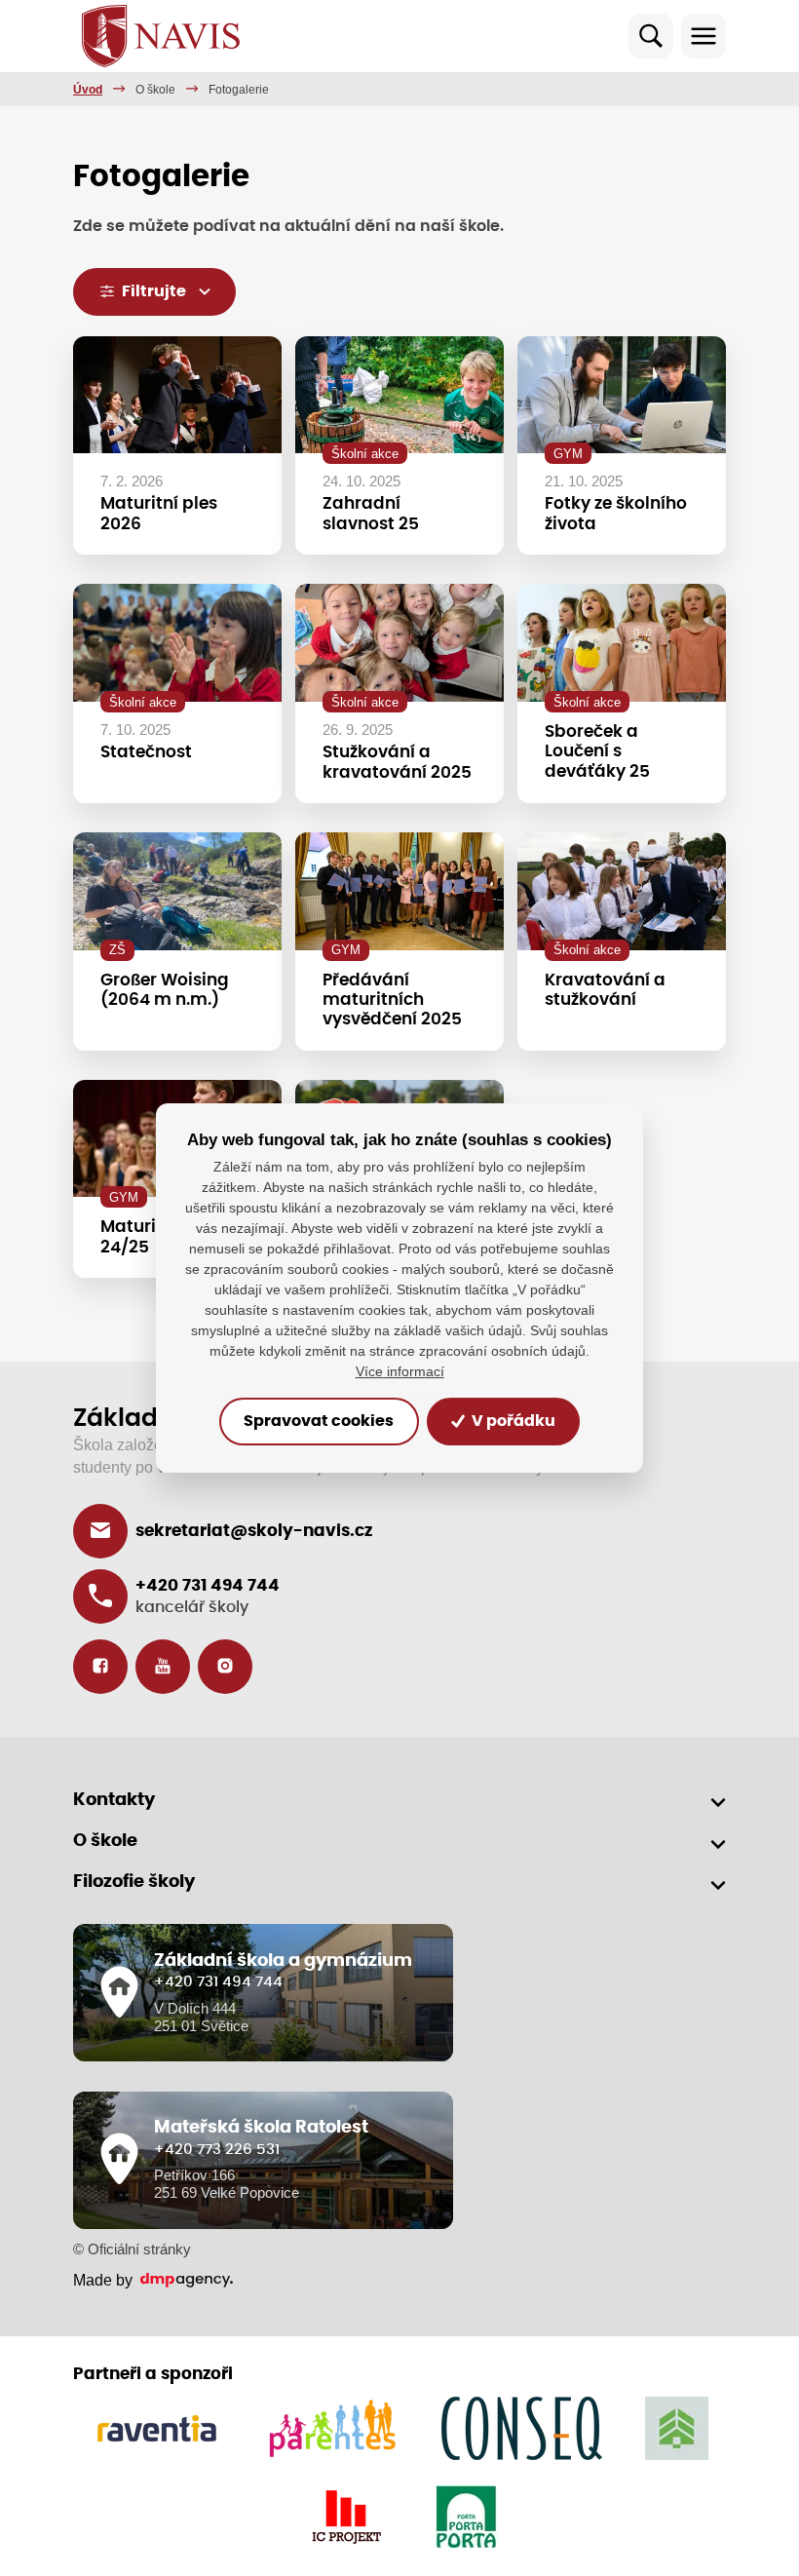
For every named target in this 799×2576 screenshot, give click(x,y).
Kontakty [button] (114, 1800)
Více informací (400, 1371)
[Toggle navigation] (704, 36)
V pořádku (512, 1422)
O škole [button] (105, 1841)
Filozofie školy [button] (134, 1882)
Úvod (88, 90)
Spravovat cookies (319, 1422)
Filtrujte (154, 291)
